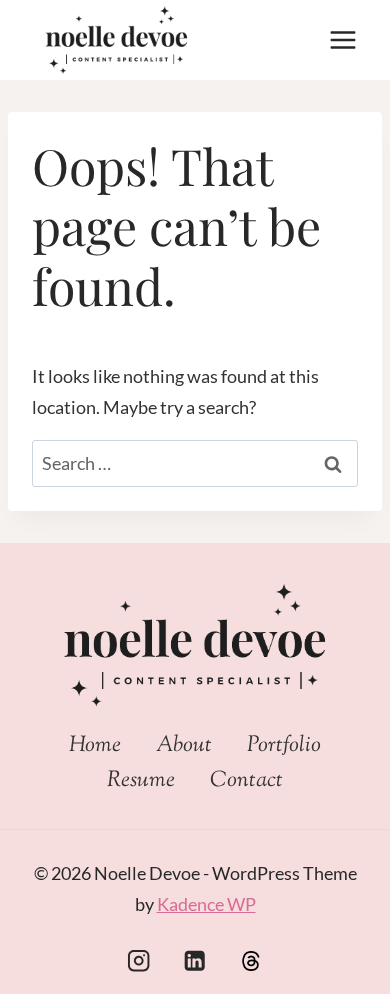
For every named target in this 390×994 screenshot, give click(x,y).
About (184, 746)
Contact (246, 781)
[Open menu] (342, 39)
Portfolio (284, 746)
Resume (141, 781)
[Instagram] (138, 960)
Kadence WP (206, 904)
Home (95, 746)
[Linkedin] (195, 960)
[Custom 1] (251, 960)
